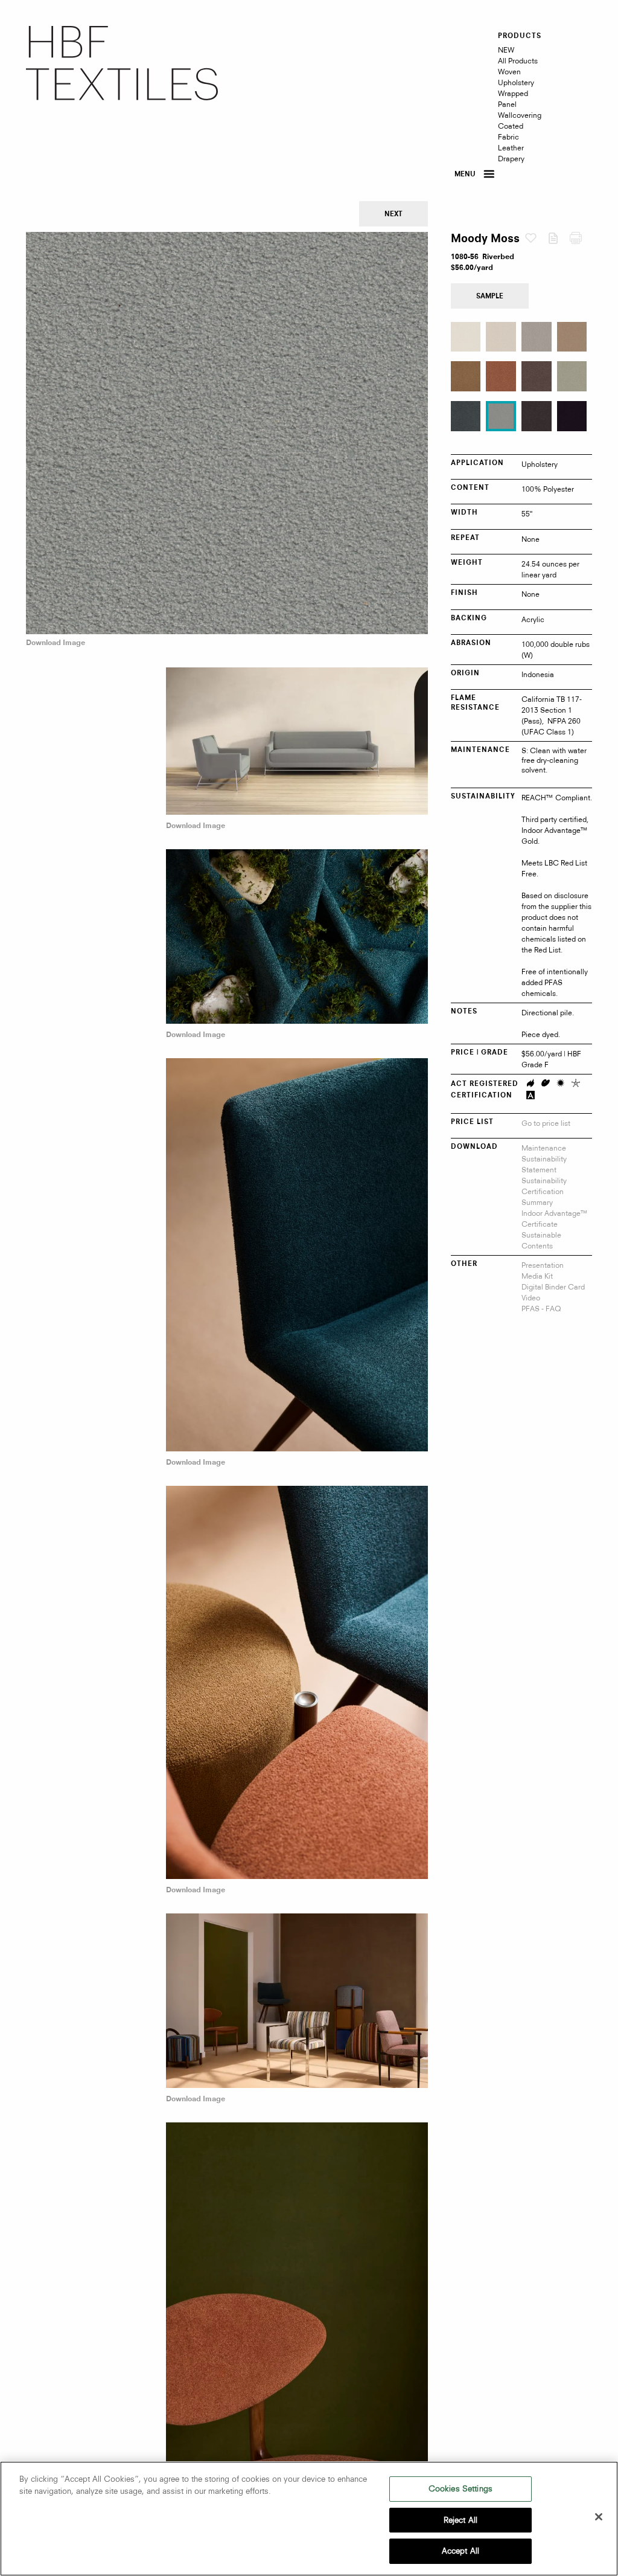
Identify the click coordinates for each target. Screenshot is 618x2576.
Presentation (543, 1265)
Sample (490, 297)
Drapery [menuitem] (511, 159)
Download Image (56, 643)
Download (559, 241)
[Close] (599, 2517)
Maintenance (544, 1148)
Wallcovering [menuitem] (520, 115)
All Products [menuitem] (518, 61)
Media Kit (537, 1276)
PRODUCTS (520, 36)
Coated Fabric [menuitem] (511, 131)
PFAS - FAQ (541, 1309)
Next (393, 215)
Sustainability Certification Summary (544, 1191)
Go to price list (546, 1123)
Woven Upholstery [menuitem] (516, 77)
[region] (309, 2519)
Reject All (460, 2520)
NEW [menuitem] (506, 50)
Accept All (460, 2551)
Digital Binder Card (553, 1287)
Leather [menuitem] (511, 148)
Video (531, 1298)
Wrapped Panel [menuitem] (513, 99)
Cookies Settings (460, 2488)
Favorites (536, 239)
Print (581, 241)
